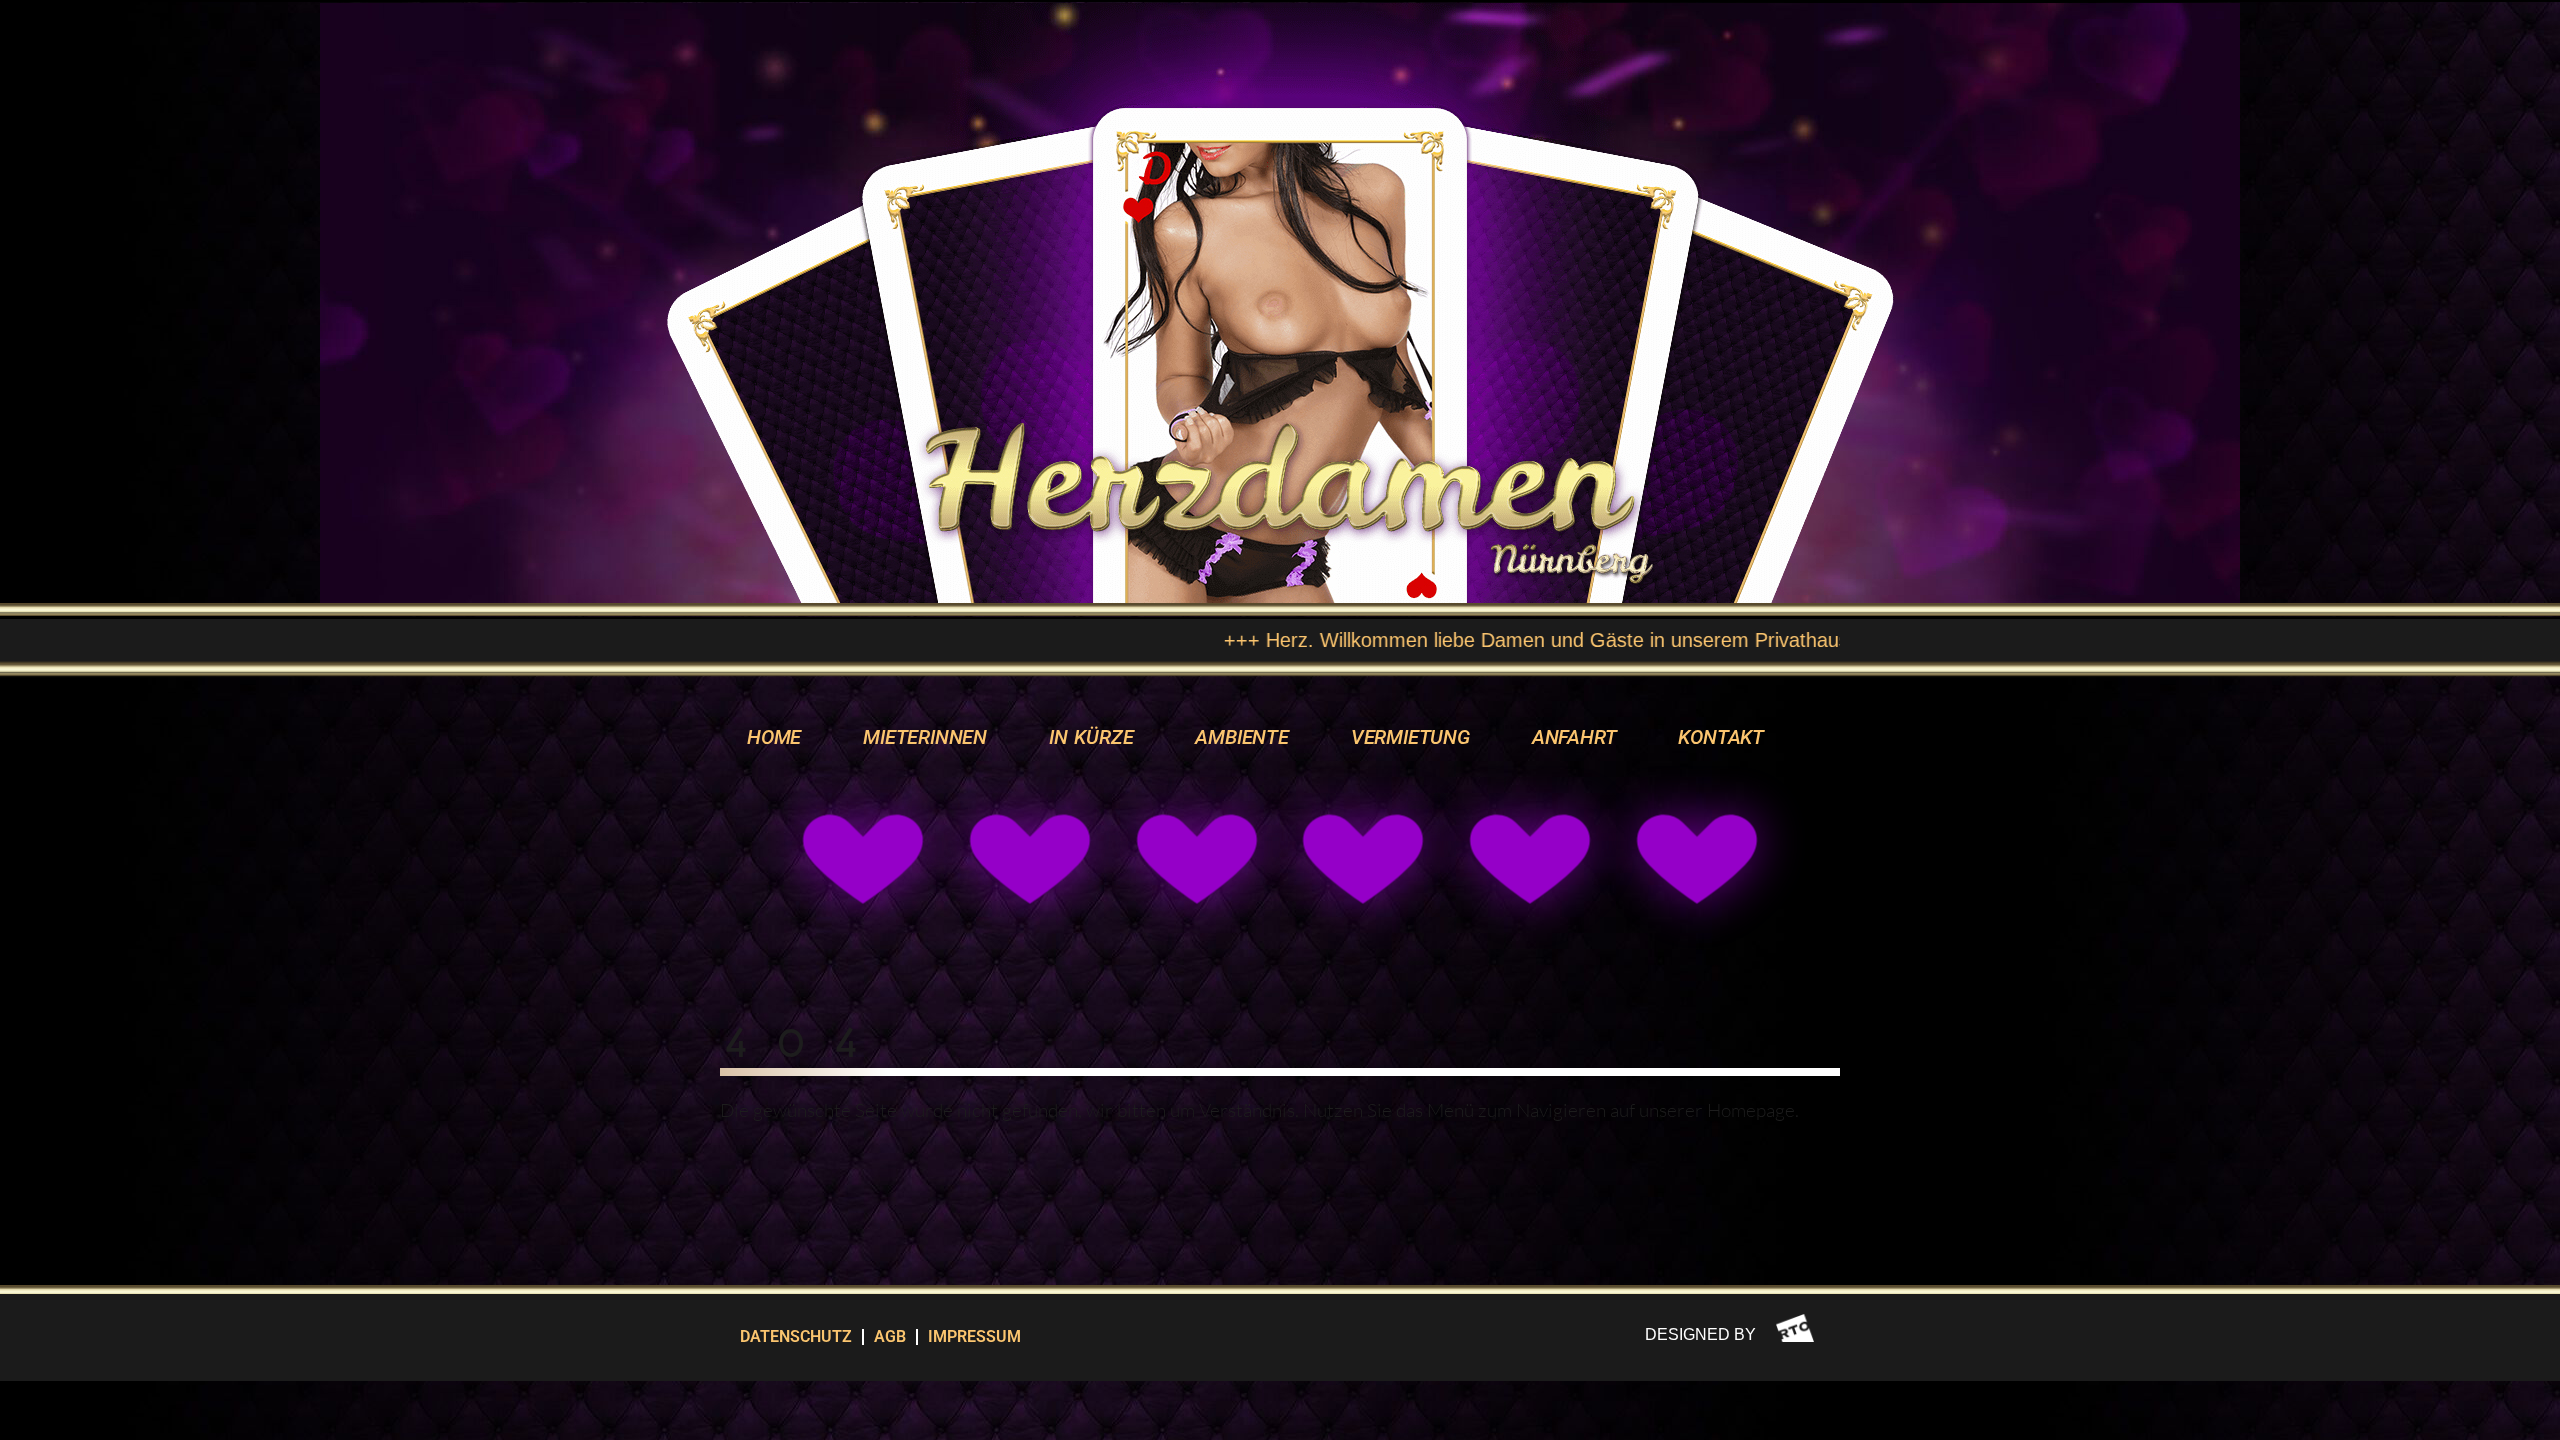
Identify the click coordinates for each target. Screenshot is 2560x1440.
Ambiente (1241, 737)
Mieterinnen (925, 737)
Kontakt (1721, 737)
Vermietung (1410, 737)
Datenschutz (796, 1336)
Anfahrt (1574, 737)
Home (774, 737)
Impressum (974, 1336)
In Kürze (1091, 737)
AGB (890, 1336)
